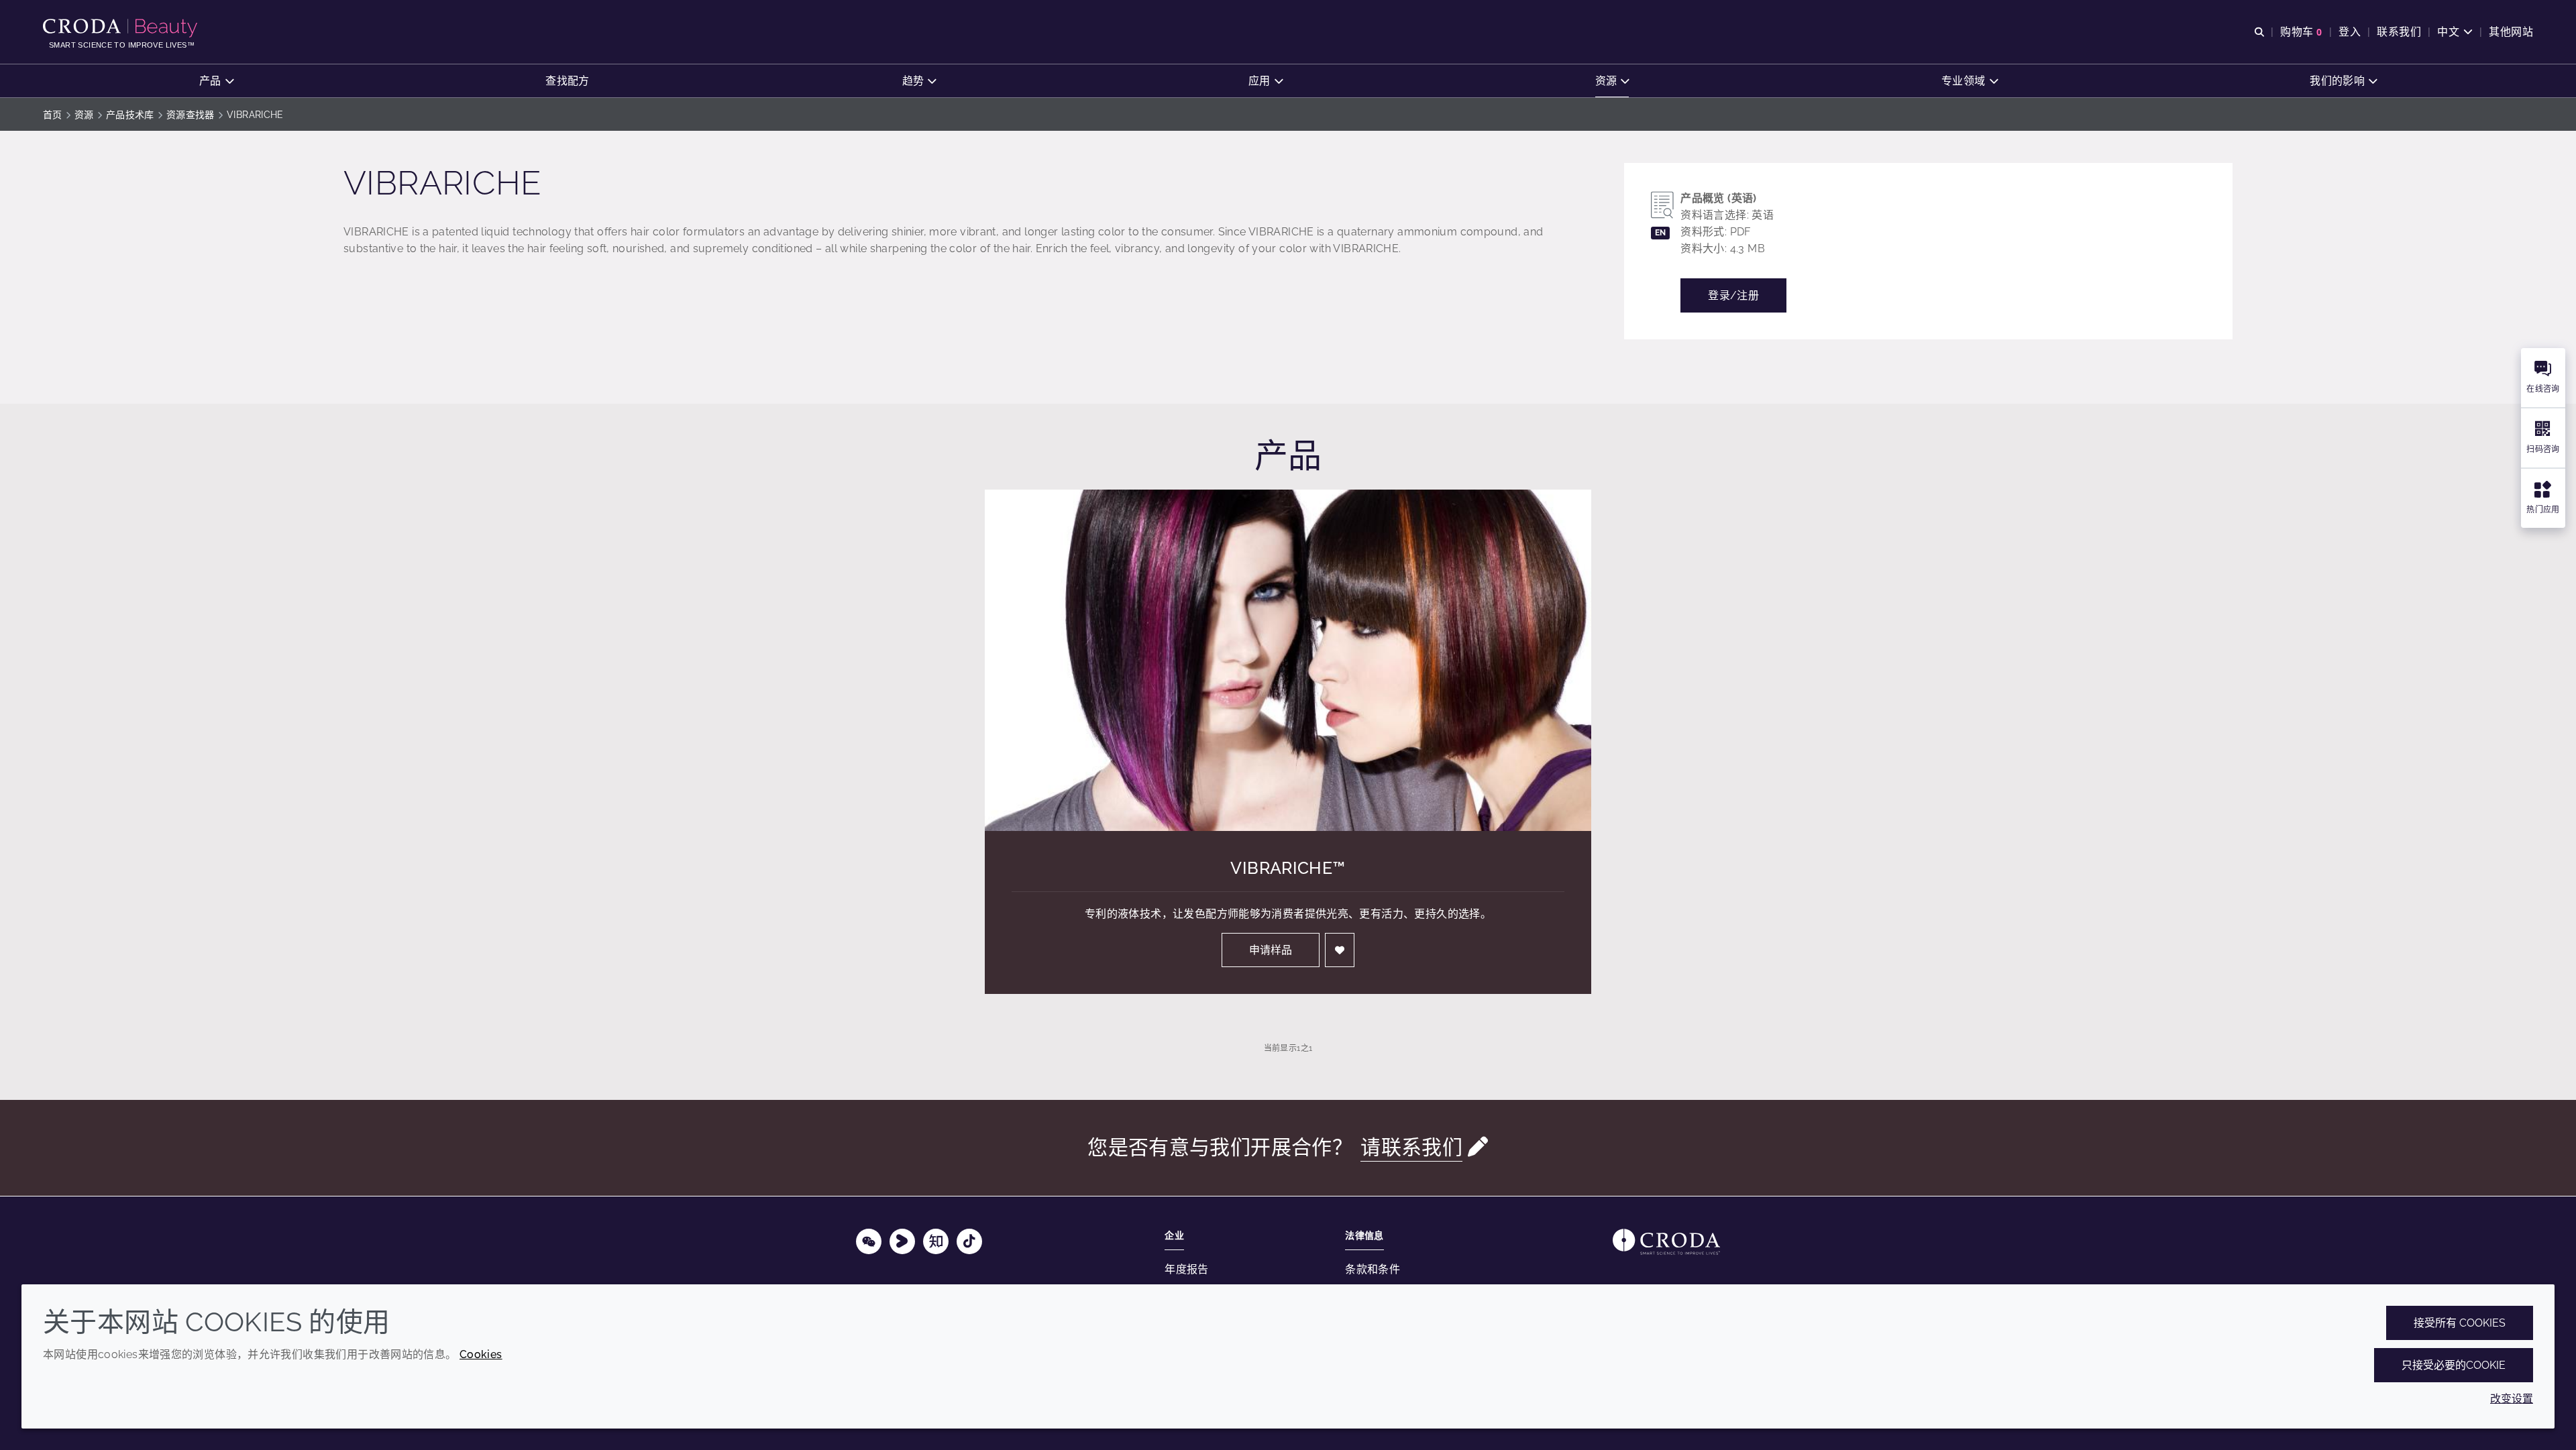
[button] (216, 81)
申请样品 (1271, 950)
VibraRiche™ (1288, 868)
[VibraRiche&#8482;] (1288, 660)
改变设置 (2512, 1399)
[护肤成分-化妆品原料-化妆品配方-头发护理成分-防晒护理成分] (122, 28)
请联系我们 (1411, 1147)
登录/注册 (1733, 295)
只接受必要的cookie (2454, 1365)
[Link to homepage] (1666, 1242)
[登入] (1340, 950)
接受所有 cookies (2460, 1323)
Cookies (481, 1354)
